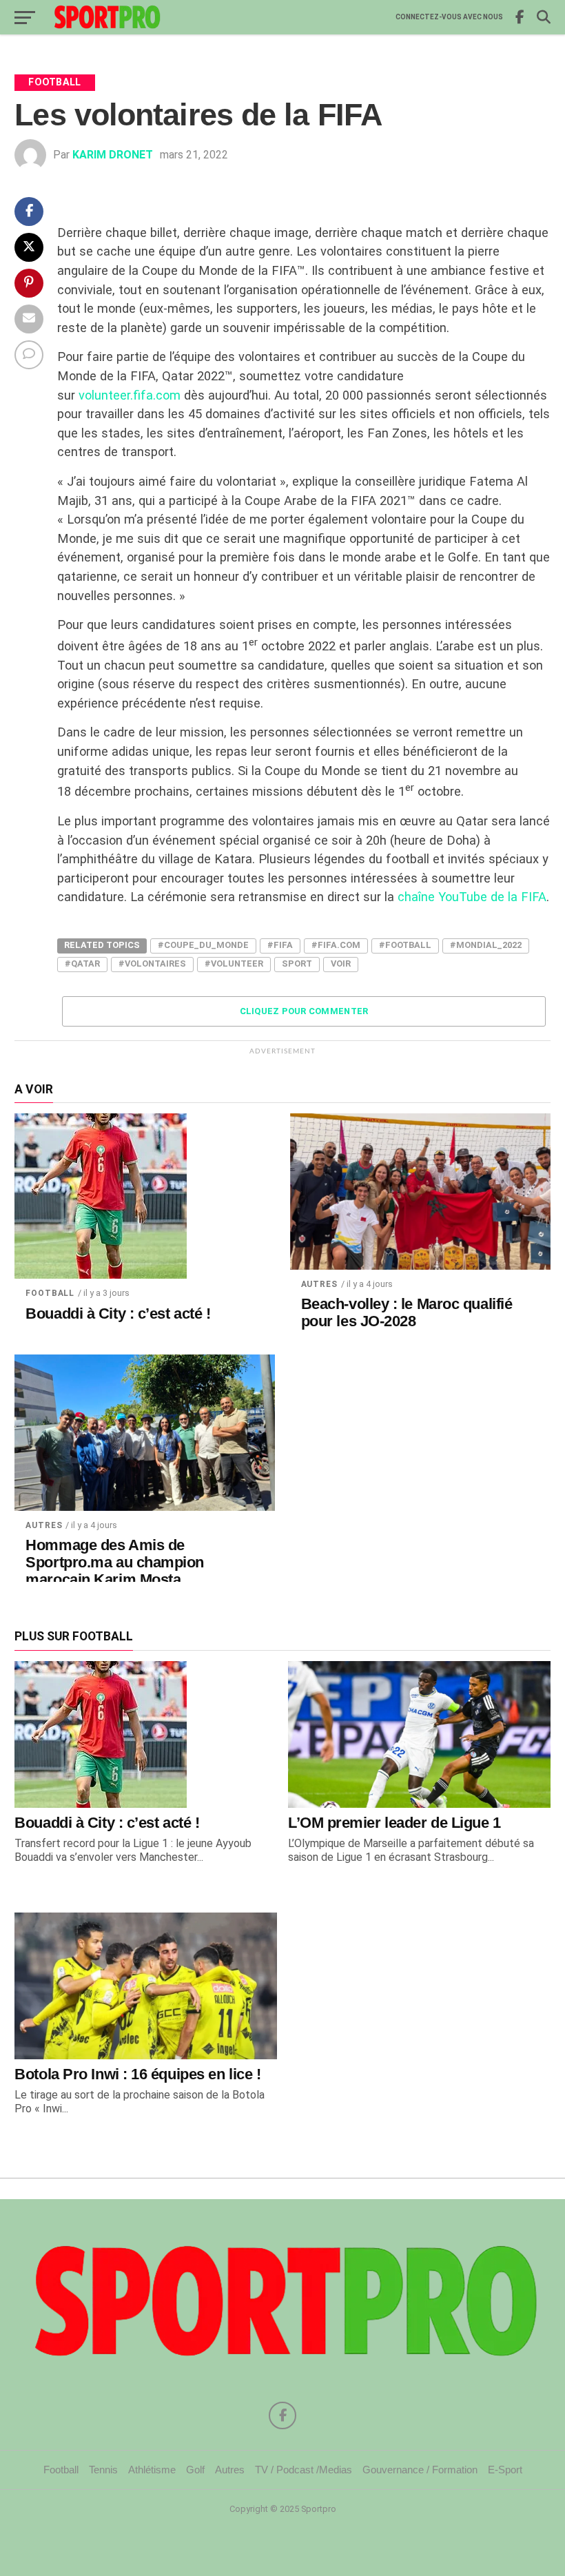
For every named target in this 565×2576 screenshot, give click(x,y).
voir (341, 964)
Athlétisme (152, 2470)
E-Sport (505, 2470)
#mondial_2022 (486, 945)
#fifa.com (336, 945)
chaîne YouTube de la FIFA (472, 897)
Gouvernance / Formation (420, 2470)
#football (405, 945)
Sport (297, 964)
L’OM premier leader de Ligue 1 (394, 1823)
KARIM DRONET (113, 155)
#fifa (280, 945)
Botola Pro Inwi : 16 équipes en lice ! (137, 2074)
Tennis (103, 2470)
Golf (195, 2470)
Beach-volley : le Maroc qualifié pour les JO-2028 (407, 1313)
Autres (319, 1284)
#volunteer (234, 964)
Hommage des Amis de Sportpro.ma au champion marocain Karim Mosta (115, 1562)
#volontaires (152, 964)
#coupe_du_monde (203, 945)
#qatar (82, 964)
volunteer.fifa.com (131, 395)
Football (50, 1293)
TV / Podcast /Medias (304, 2470)
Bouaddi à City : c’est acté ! (118, 1314)
